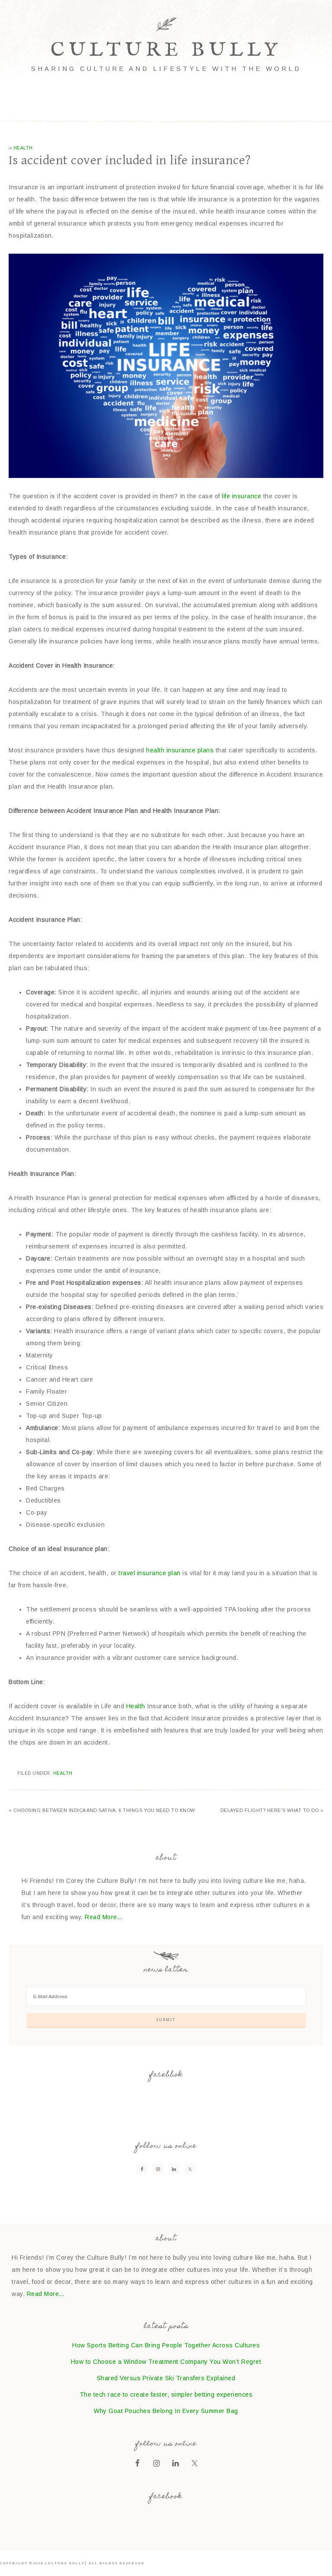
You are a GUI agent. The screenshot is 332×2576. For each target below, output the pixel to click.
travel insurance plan (150, 1573)
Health (23, 148)
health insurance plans (180, 750)
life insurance (241, 496)
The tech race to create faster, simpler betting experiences (166, 2395)
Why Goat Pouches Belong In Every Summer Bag (166, 2411)
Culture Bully (166, 50)
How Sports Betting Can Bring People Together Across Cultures (166, 2345)
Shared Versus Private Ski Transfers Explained (166, 2378)
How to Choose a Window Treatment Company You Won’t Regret (166, 2362)
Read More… (104, 1917)
